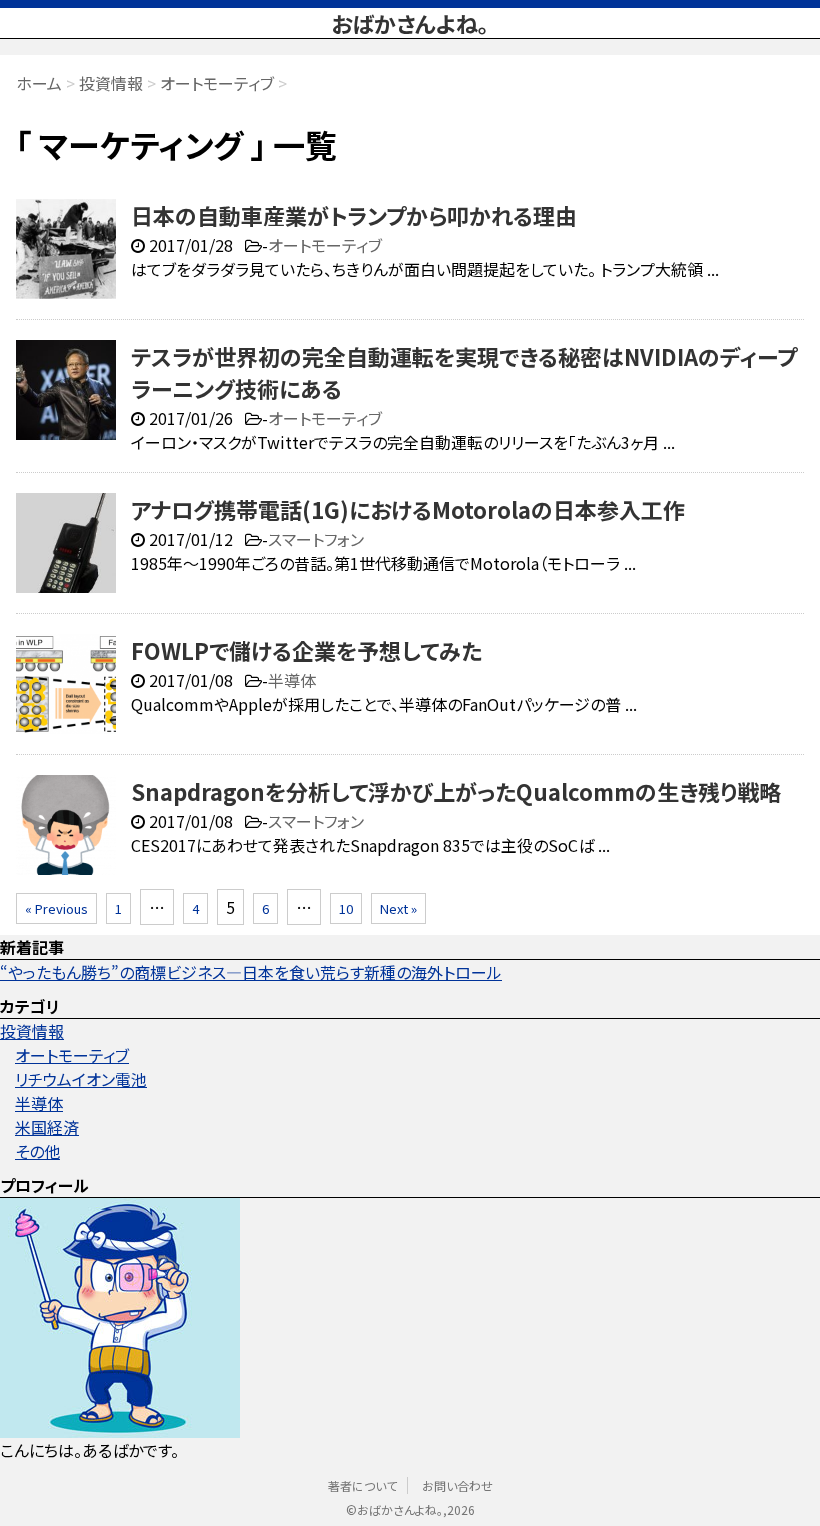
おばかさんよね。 (410, 23)
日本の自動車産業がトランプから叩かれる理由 (354, 215)
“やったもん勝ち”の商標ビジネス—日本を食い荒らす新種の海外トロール (251, 972)
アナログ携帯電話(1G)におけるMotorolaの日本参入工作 (408, 509)
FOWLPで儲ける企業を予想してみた (306, 650)
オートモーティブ (325, 245)
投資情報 (32, 1031)
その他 (37, 1151)
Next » (398, 908)
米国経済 (47, 1127)
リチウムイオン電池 (81, 1079)
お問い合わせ (457, 1485)
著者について (362, 1485)
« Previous (56, 908)
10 (346, 908)
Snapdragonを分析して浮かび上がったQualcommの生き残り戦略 (456, 791)
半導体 (292, 680)
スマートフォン (316, 539)
